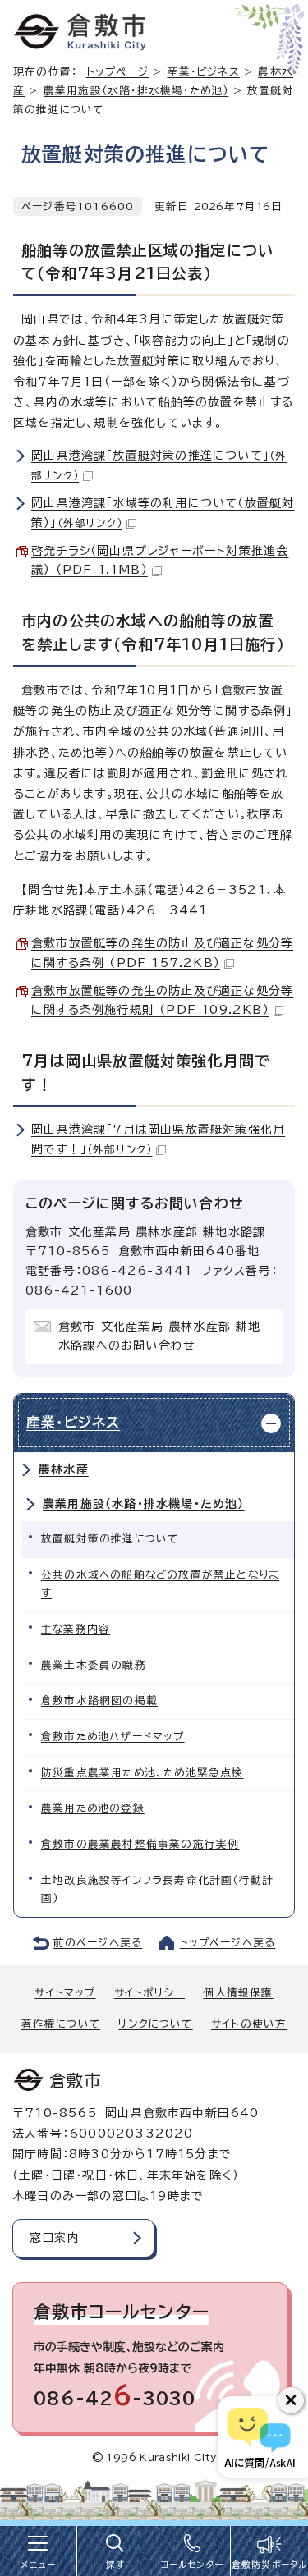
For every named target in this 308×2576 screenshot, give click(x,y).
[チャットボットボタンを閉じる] (291, 2400)
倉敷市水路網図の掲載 (99, 1701)
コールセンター (192, 2565)
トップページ (117, 72)
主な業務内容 (76, 1629)
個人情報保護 (238, 1993)
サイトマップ (65, 1993)
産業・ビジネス (203, 72)
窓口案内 (55, 2238)
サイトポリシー (149, 1993)
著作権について (61, 2024)
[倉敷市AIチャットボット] (259, 2437)
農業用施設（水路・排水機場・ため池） (136, 91)
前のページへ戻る (98, 1943)
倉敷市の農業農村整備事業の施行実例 (140, 1844)
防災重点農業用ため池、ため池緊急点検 (143, 1773)
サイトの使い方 (249, 2024)
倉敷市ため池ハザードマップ (113, 1737)
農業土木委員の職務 (94, 1665)
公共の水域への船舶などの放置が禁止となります (160, 1584)
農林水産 (64, 1469)
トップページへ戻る (228, 1943)
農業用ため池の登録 (93, 1808)
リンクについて (155, 2024)
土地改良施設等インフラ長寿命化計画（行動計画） (157, 1890)
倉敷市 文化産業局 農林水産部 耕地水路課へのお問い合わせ (160, 1336)
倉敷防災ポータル (270, 2565)
